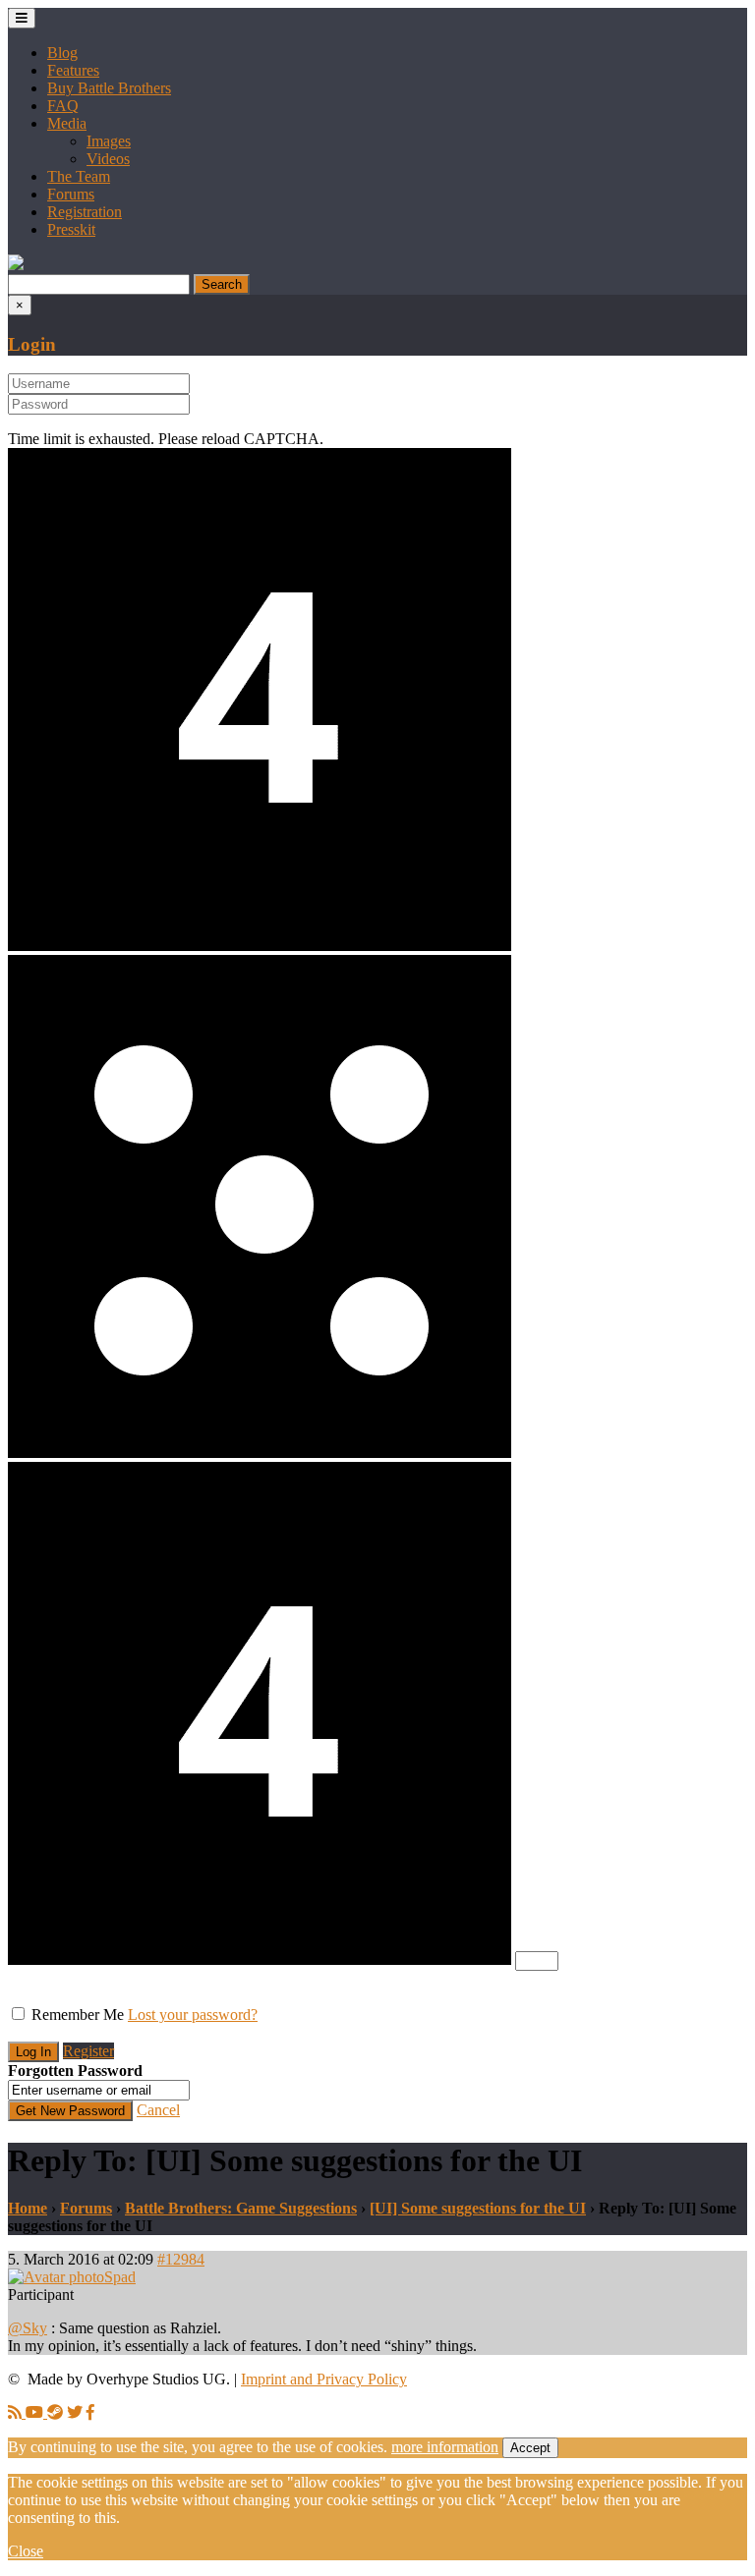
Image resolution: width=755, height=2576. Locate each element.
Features (73, 70)
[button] (16, 265)
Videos (108, 159)
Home (28, 2208)
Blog (62, 53)
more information (445, 2447)
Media (67, 123)
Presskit (71, 229)
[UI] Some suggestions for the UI (478, 2208)
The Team (79, 176)
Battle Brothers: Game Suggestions (241, 2208)
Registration (85, 212)
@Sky (28, 2328)
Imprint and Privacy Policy (324, 2379)
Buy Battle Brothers (109, 88)
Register (88, 2051)
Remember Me (78, 2015)
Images (109, 141)
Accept (530, 2448)
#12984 (181, 2259)
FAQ (63, 106)
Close (26, 2551)
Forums (71, 194)
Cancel (158, 2110)
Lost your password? (193, 2015)
